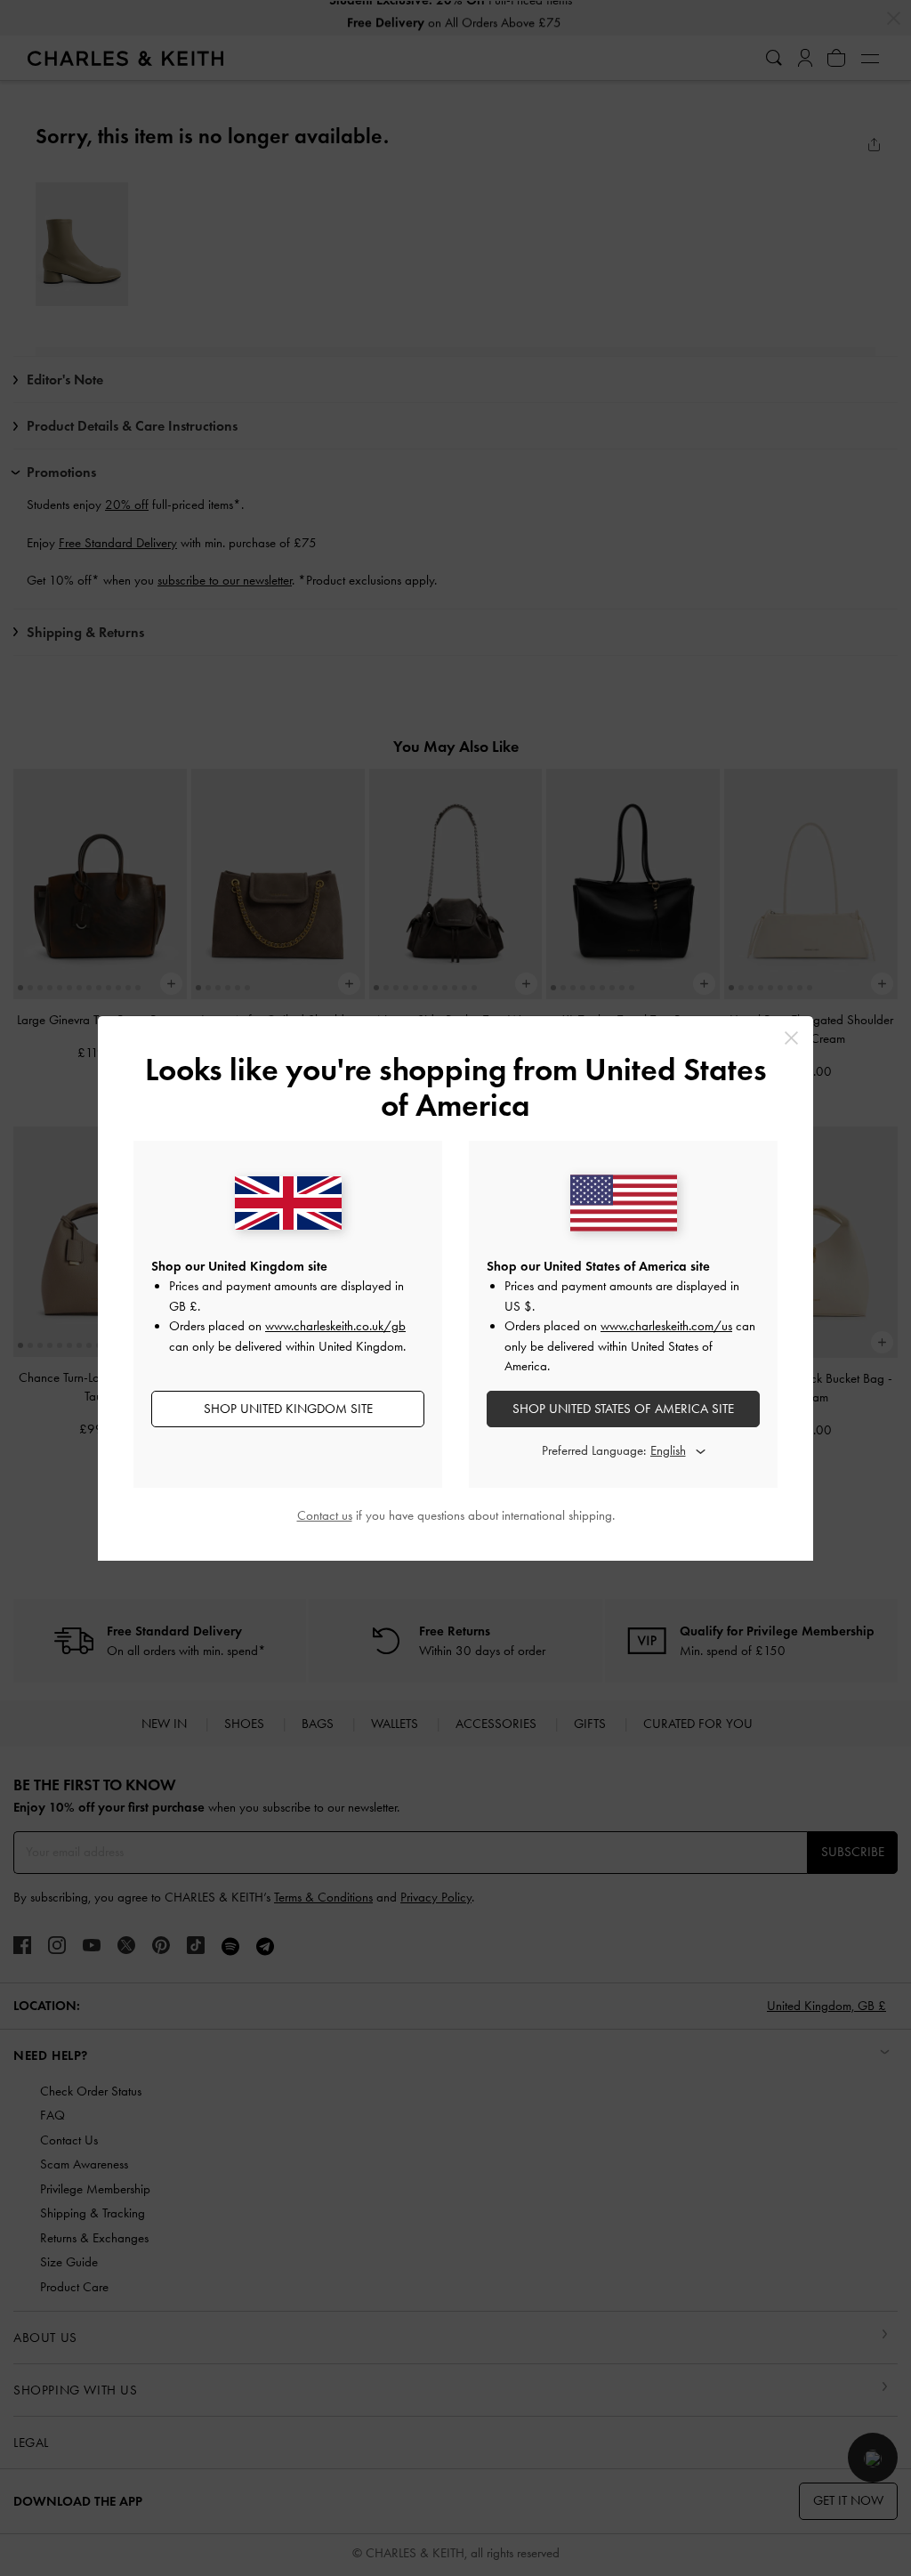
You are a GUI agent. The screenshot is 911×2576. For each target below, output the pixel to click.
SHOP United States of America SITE (623, 1409)
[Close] (791, 1038)
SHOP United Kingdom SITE (288, 1409)
